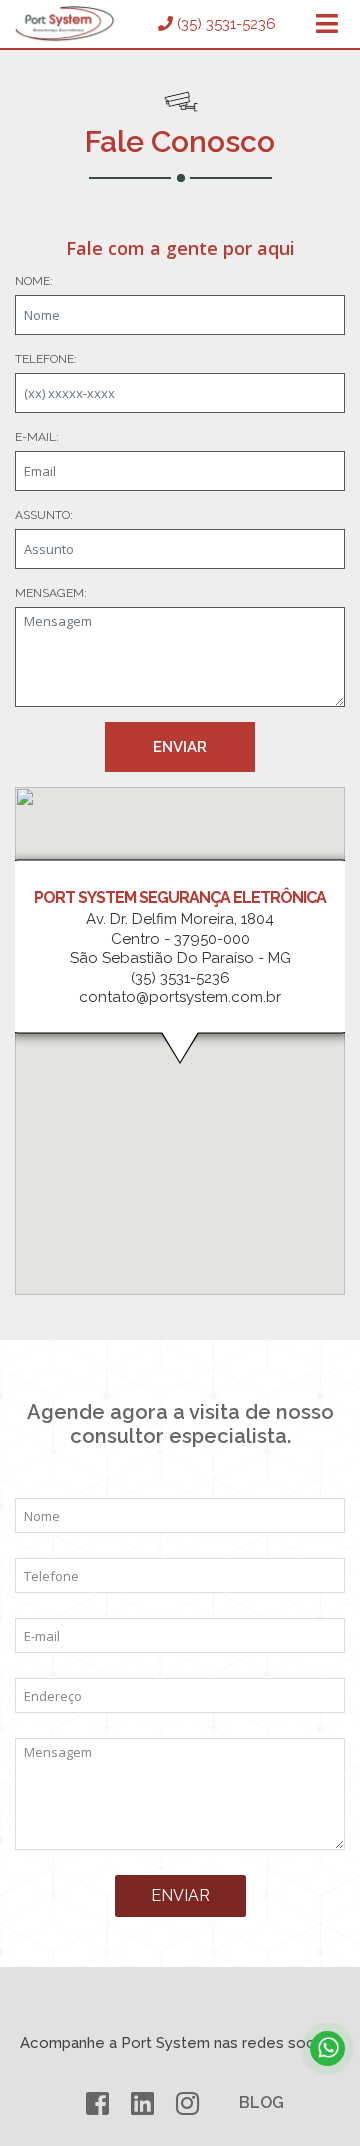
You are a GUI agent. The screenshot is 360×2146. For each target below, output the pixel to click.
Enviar (180, 747)
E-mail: (37, 437)
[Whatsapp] (327, 2048)
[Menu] (326, 24)
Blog (261, 2102)
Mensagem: (51, 593)
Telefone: (46, 359)
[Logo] (65, 24)
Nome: (34, 281)
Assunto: (44, 515)
